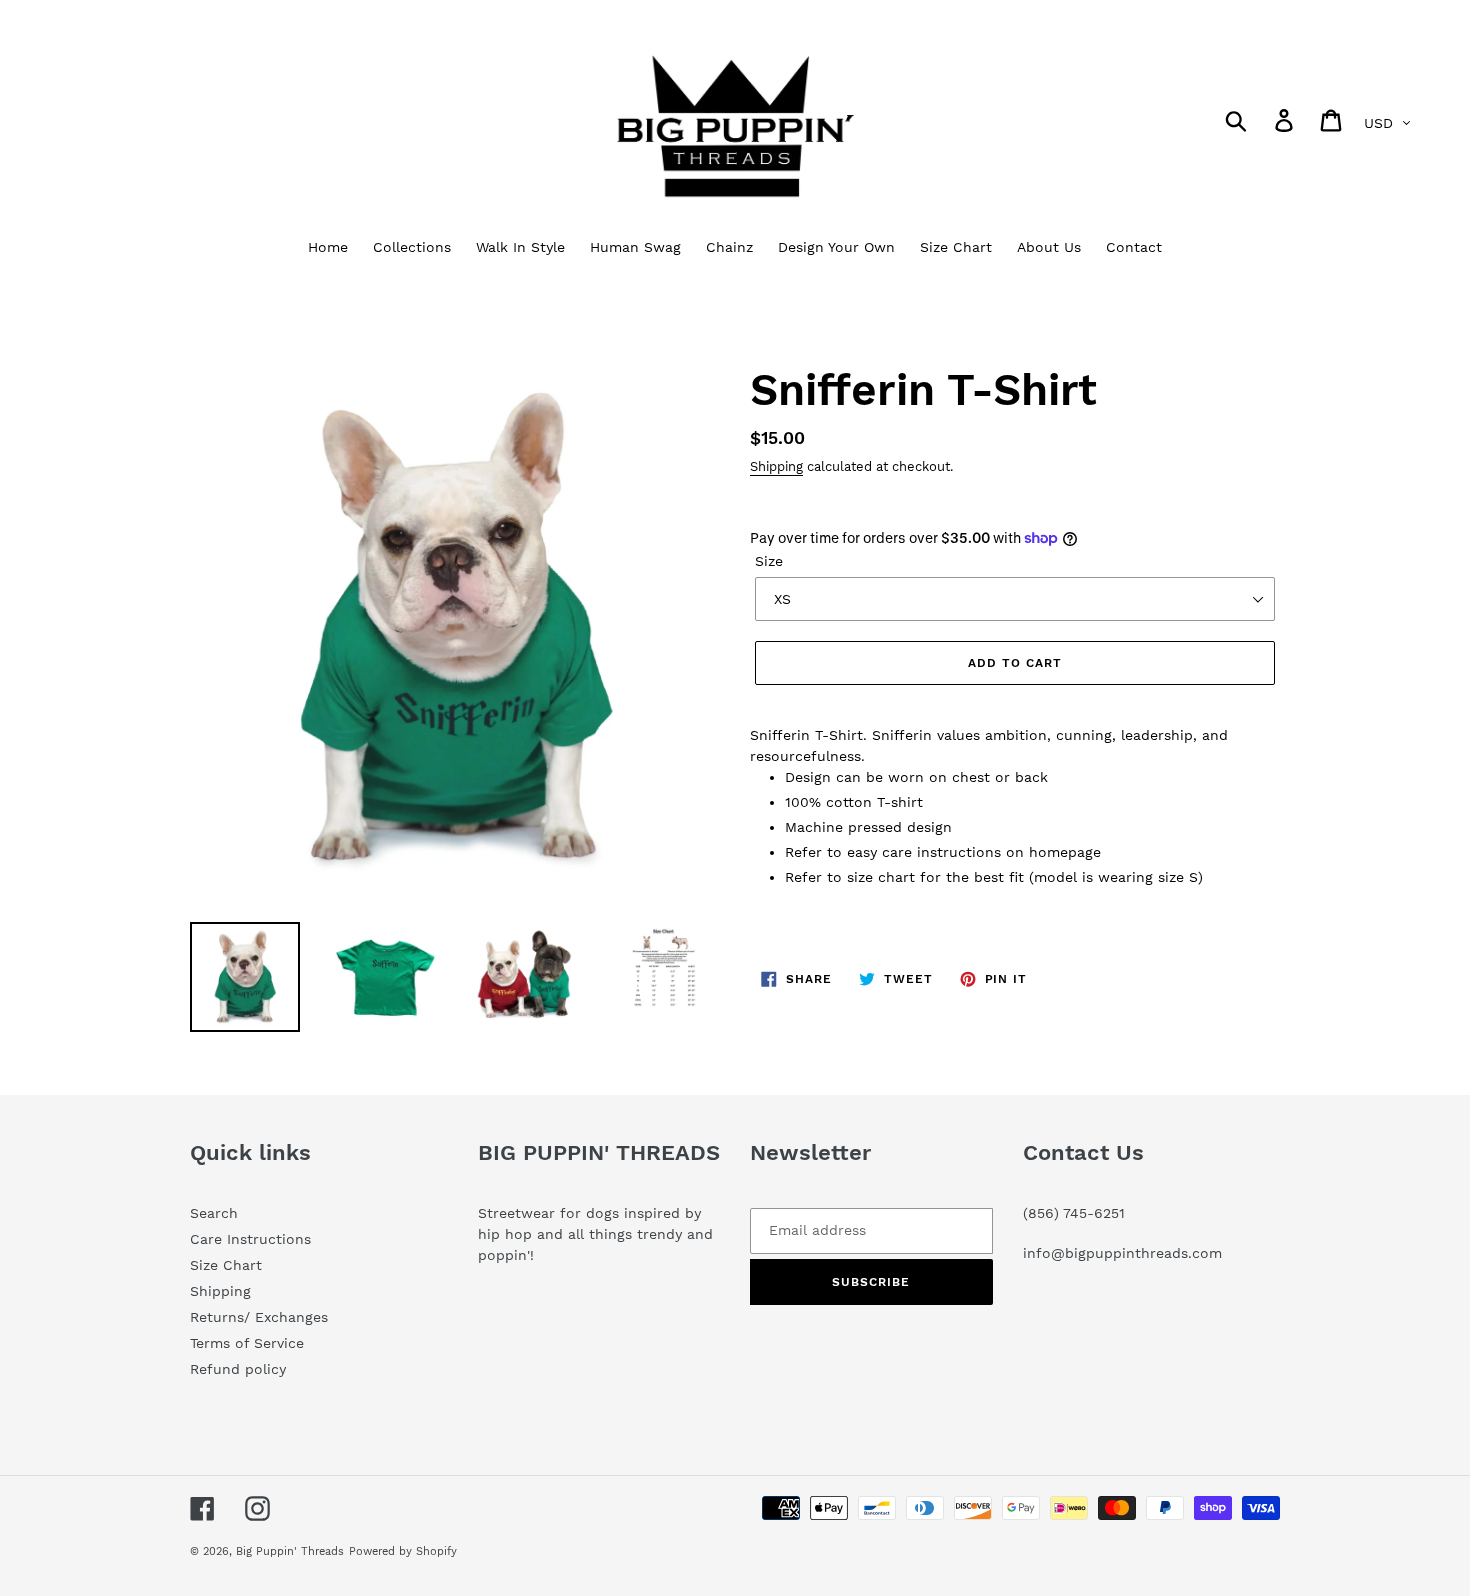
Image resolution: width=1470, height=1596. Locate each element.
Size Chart (226, 1265)
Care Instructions (250, 1239)
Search (214, 1213)
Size (769, 561)
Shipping (776, 466)
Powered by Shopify (403, 1551)
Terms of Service (247, 1343)
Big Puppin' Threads (290, 1551)
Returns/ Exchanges (259, 1317)
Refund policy (238, 1369)
